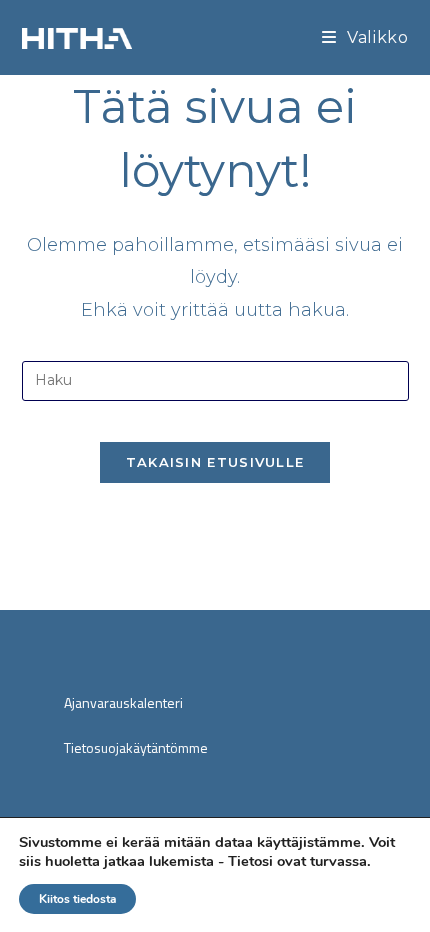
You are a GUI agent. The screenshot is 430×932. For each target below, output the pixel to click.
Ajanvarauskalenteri (123, 702)
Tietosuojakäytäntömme (136, 747)
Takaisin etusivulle (215, 462)
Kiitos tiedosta (77, 899)
